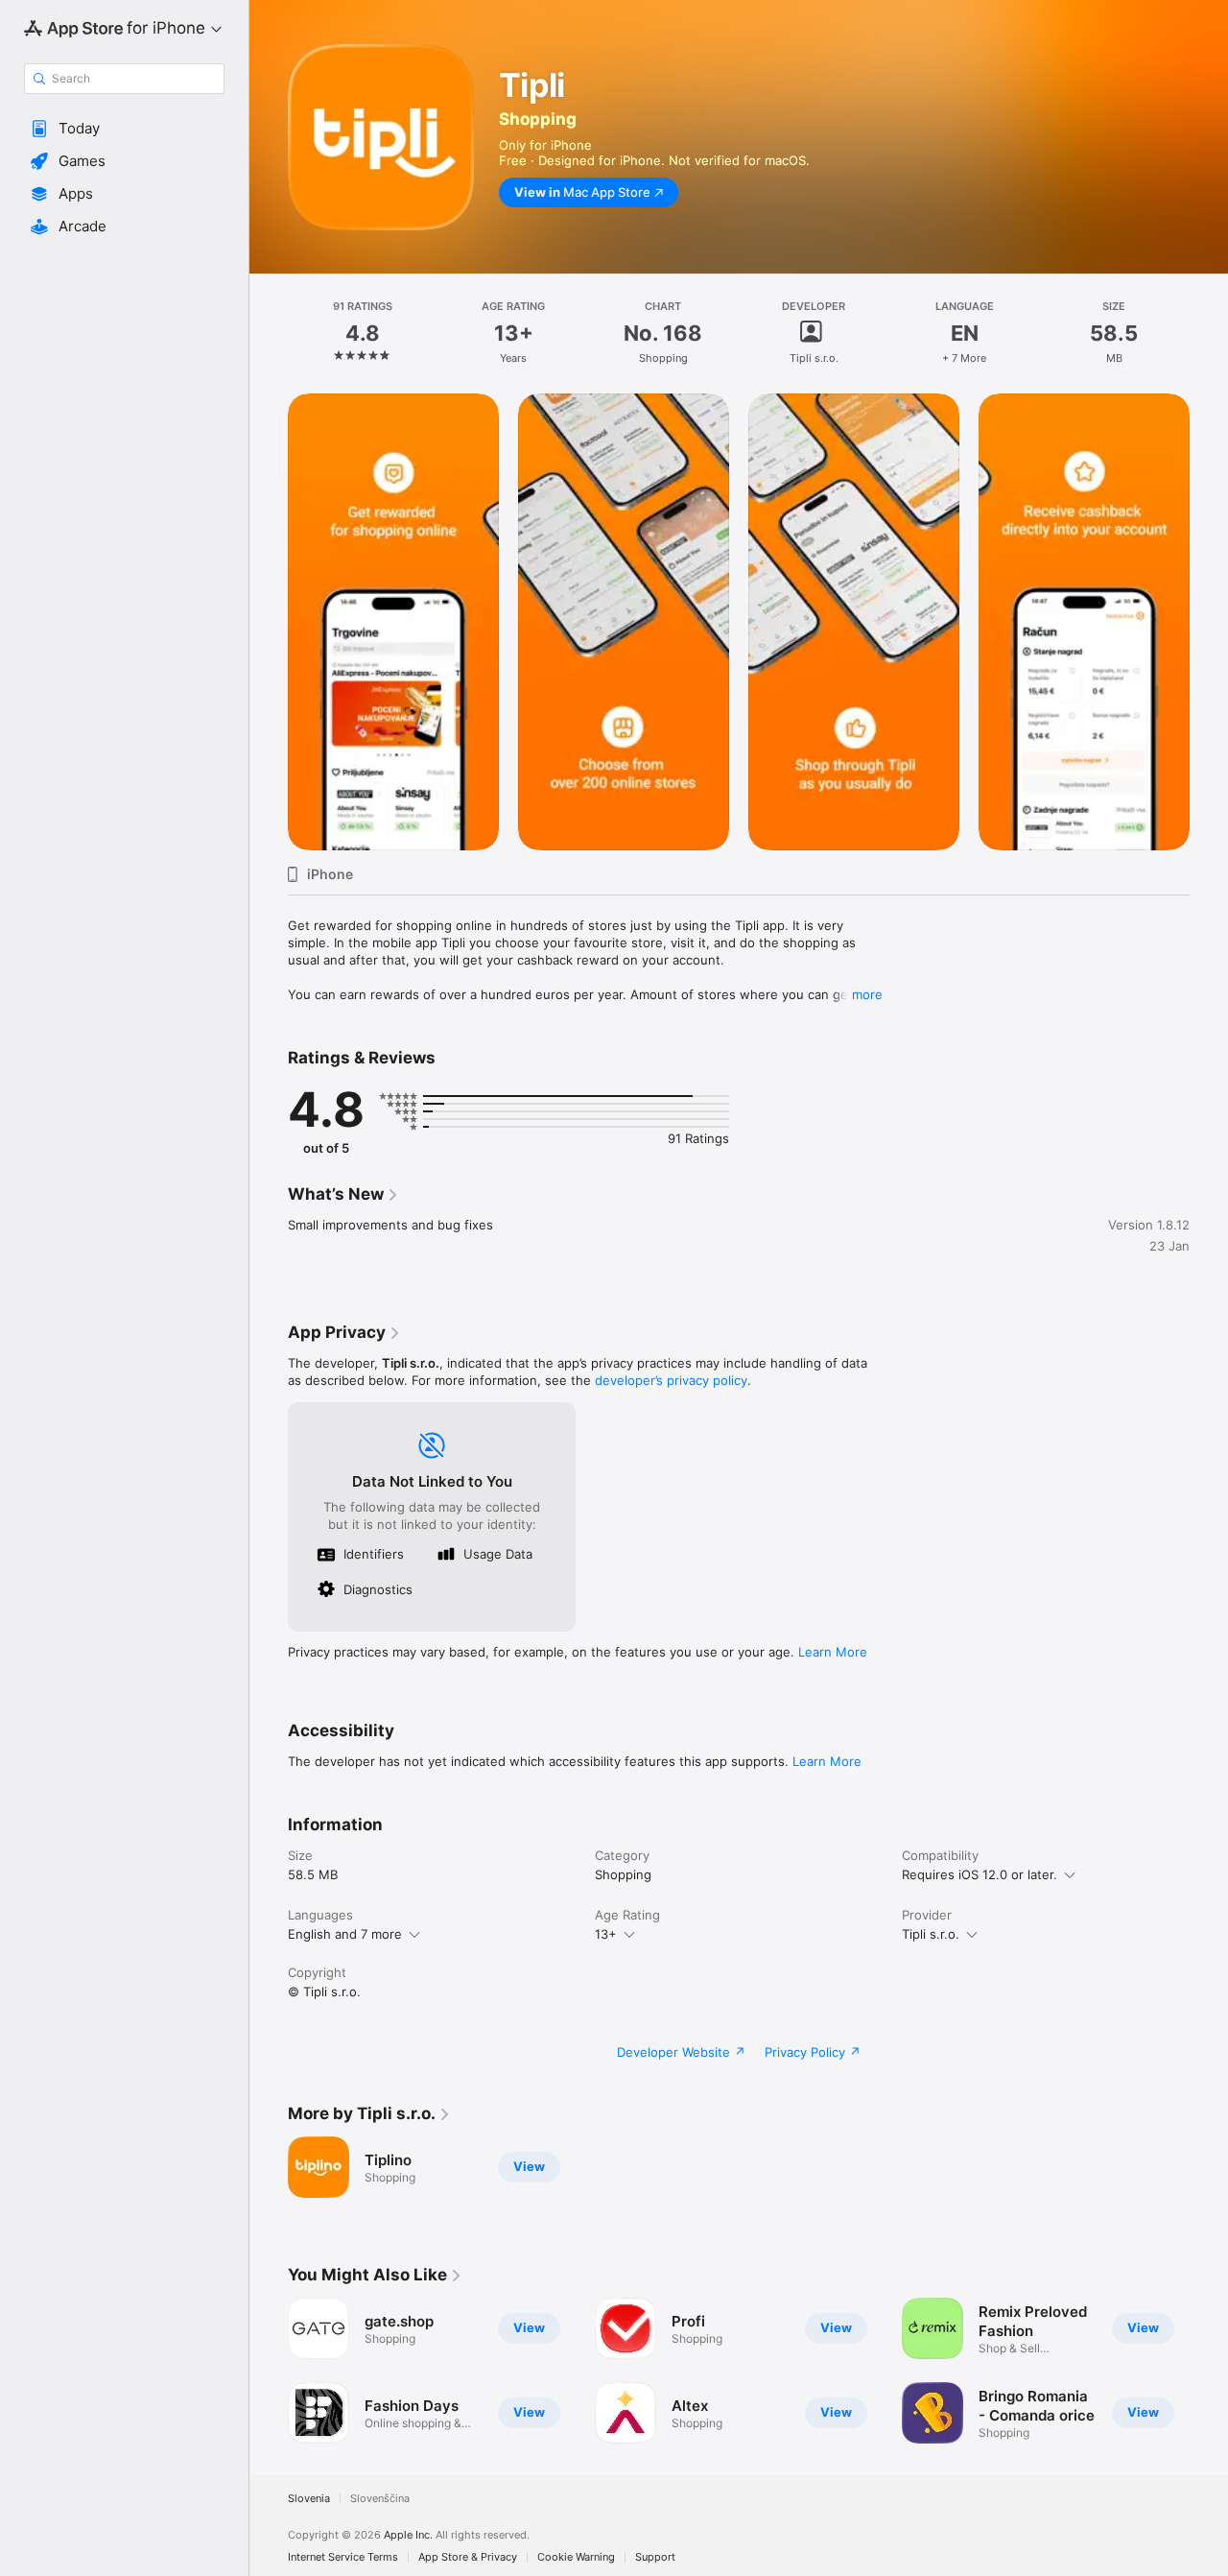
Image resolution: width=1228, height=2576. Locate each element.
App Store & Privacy (468, 2557)
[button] (124, 129)
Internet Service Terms (343, 2557)
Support (655, 2557)
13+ (606, 1934)
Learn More (833, 1652)
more (867, 994)
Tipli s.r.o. (931, 1934)
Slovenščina (380, 2499)
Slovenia (309, 2499)
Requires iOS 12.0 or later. (980, 1874)
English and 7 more (345, 1934)
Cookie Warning (576, 2557)
